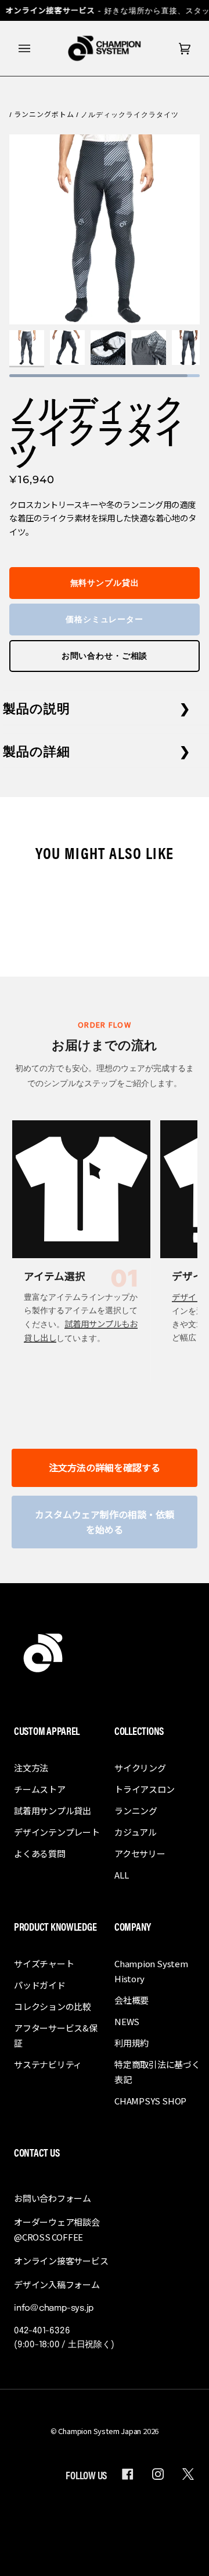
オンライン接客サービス (61, 2261)
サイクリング (140, 1768)
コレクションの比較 (53, 2006)
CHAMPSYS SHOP (150, 2101)
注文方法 (31, 1768)
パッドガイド (40, 1985)
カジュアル (136, 1832)
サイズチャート (44, 1963)
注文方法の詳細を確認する (105, 1467)
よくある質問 (40, 1853)
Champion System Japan (100, 2431)
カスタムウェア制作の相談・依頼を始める (105, 1522)
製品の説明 (37, 708)
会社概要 (131, 2000)
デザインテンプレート (57, 1832)
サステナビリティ (48, 2064)
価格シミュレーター (105, 619)
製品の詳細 (37, 750)
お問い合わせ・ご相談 (105, 656)
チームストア (40, 1789)
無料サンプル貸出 (105, 583)
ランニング (136, 1810)
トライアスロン (144, 1789)
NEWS (127, 2021)
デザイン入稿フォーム (57, 2284)
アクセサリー (140, 1853)
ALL (121, 1875)
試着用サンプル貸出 (53, 1810)
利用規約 (131, 2043)
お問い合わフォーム (53, 2198)
